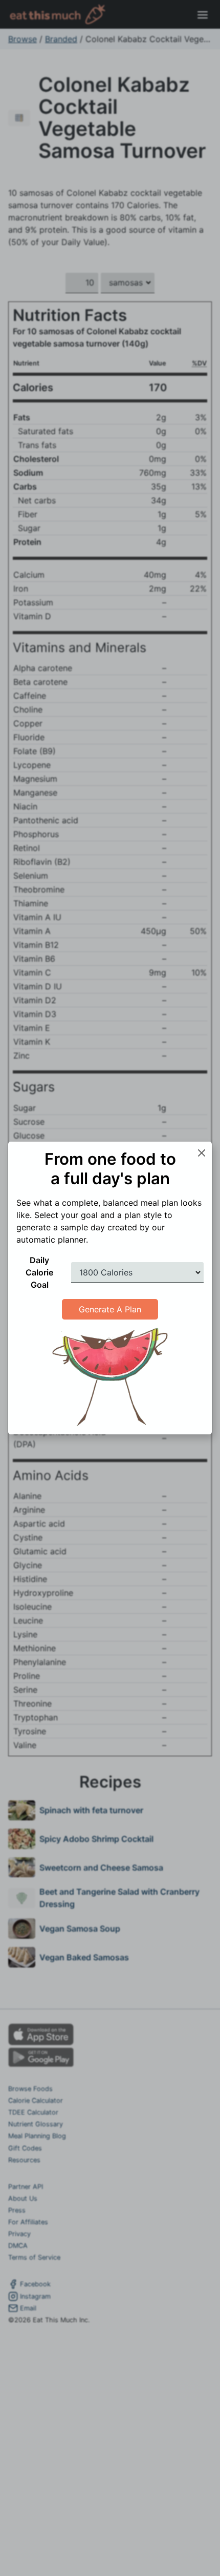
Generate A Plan (110, 1309)
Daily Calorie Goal (39, 1272)
